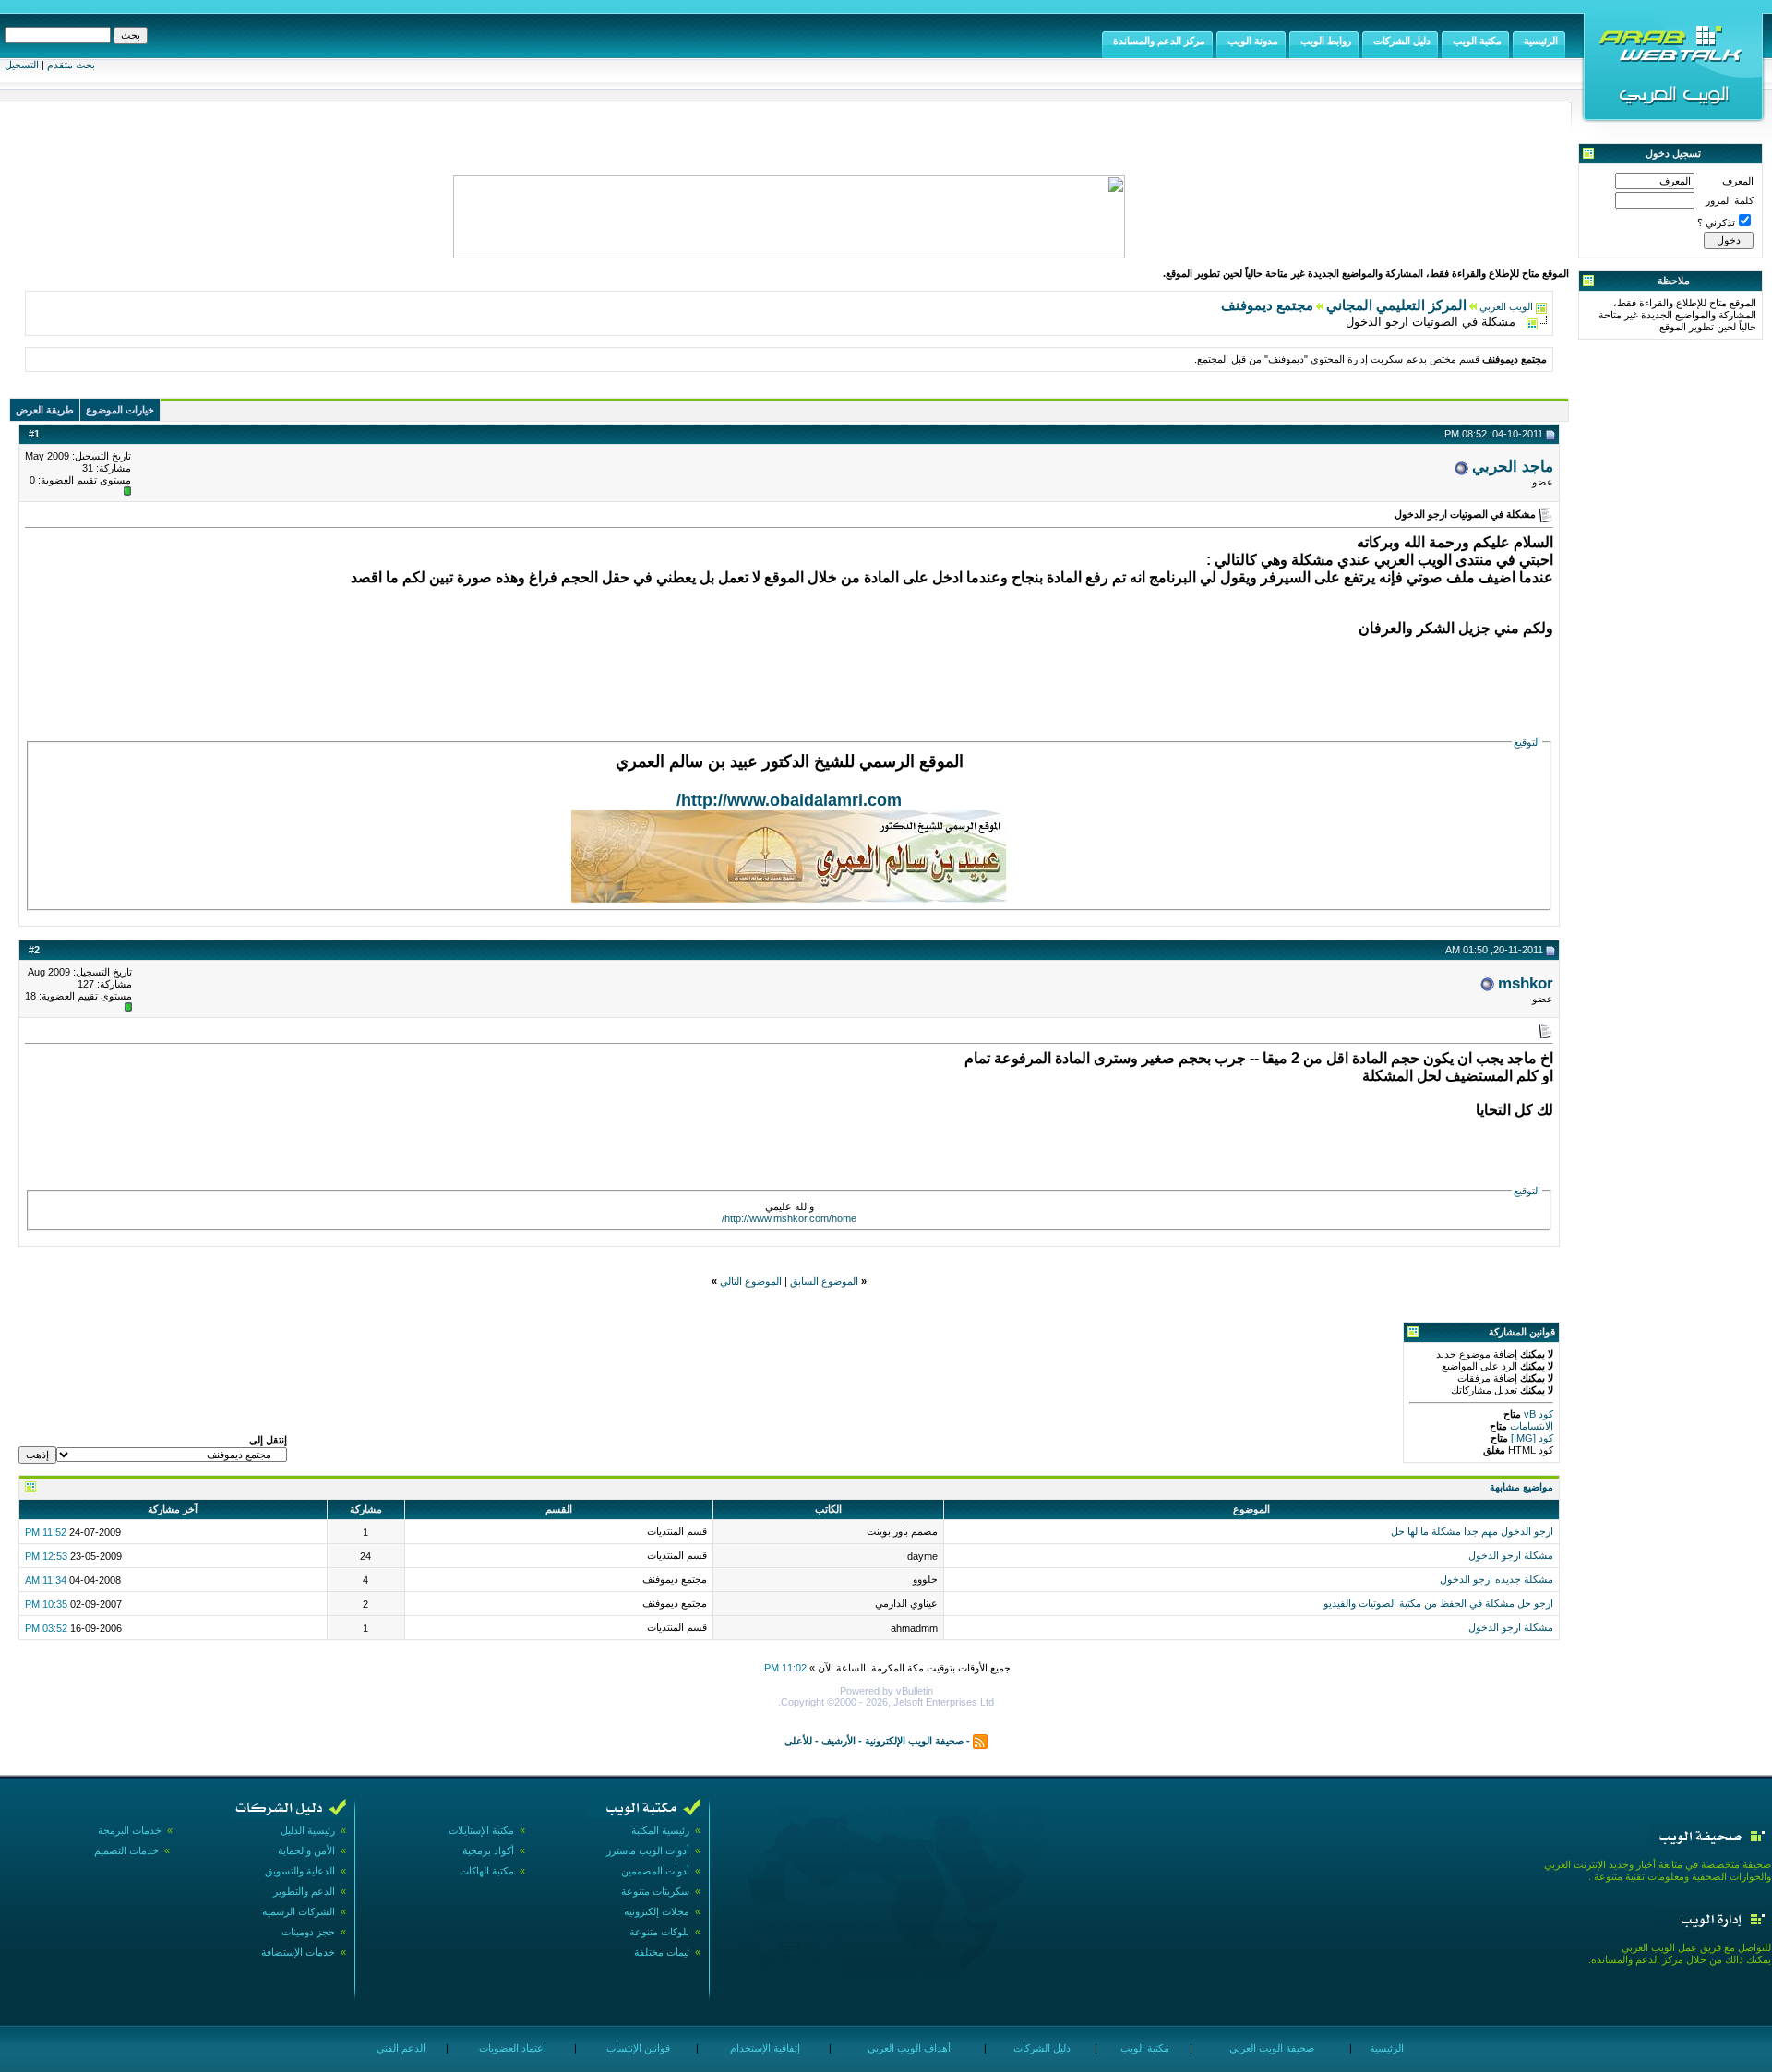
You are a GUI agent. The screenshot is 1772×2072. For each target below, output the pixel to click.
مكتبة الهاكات (487, 1871)
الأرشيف (838, 1741)
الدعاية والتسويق (300, 1871)
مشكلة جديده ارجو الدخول (1497, 1579)
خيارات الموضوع (120, 410)
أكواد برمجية (488, 1850)
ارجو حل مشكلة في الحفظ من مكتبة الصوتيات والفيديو (1438, 1603)
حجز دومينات (308, 1932)
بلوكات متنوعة (659, 1932)
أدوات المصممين (655, 1871)
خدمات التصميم (126, 1850)
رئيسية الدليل (308, 1830)
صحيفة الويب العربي (1270, 2048)
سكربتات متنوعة (655, 1891)
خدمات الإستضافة (298, 1952)
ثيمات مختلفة (662, 1952)
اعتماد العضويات (511, 2048)
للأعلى (798, 1741)
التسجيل (22, 65)
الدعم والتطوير (304, 1891)
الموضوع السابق (824, 1281)
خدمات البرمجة (130, 1830)
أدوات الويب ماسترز (648, 1850)
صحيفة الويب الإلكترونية (914, 1741)
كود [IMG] (1532, 1438)
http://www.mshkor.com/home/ (789, 1218)
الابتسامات (1530, 1426)
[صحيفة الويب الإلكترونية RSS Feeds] (980, 1741)
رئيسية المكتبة (660, 1830)
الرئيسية (1385, 2048)
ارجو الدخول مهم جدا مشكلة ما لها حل (1472, 1531)
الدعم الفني (400, 2048)
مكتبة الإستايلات (481, 1830)
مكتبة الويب (1143, 2048)
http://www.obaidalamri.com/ (789, 800)
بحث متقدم (71, 65)
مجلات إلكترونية (657, 1911)
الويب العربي (1506, 306)
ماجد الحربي (1513, 466)
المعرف (1738, 181)
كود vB (1537, 1414)
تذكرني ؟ (1716, 222)
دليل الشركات (1041, 2048)
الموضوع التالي (751, 1281)
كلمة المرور (1730, 200)
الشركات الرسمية (299, 1911)
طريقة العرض (45, 410)
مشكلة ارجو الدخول (1511, 1555)
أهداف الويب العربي (908, 2048)
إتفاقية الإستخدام (764, 2048)
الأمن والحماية (306, 1850)
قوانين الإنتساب (637, 2048)
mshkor (1526, 983)
